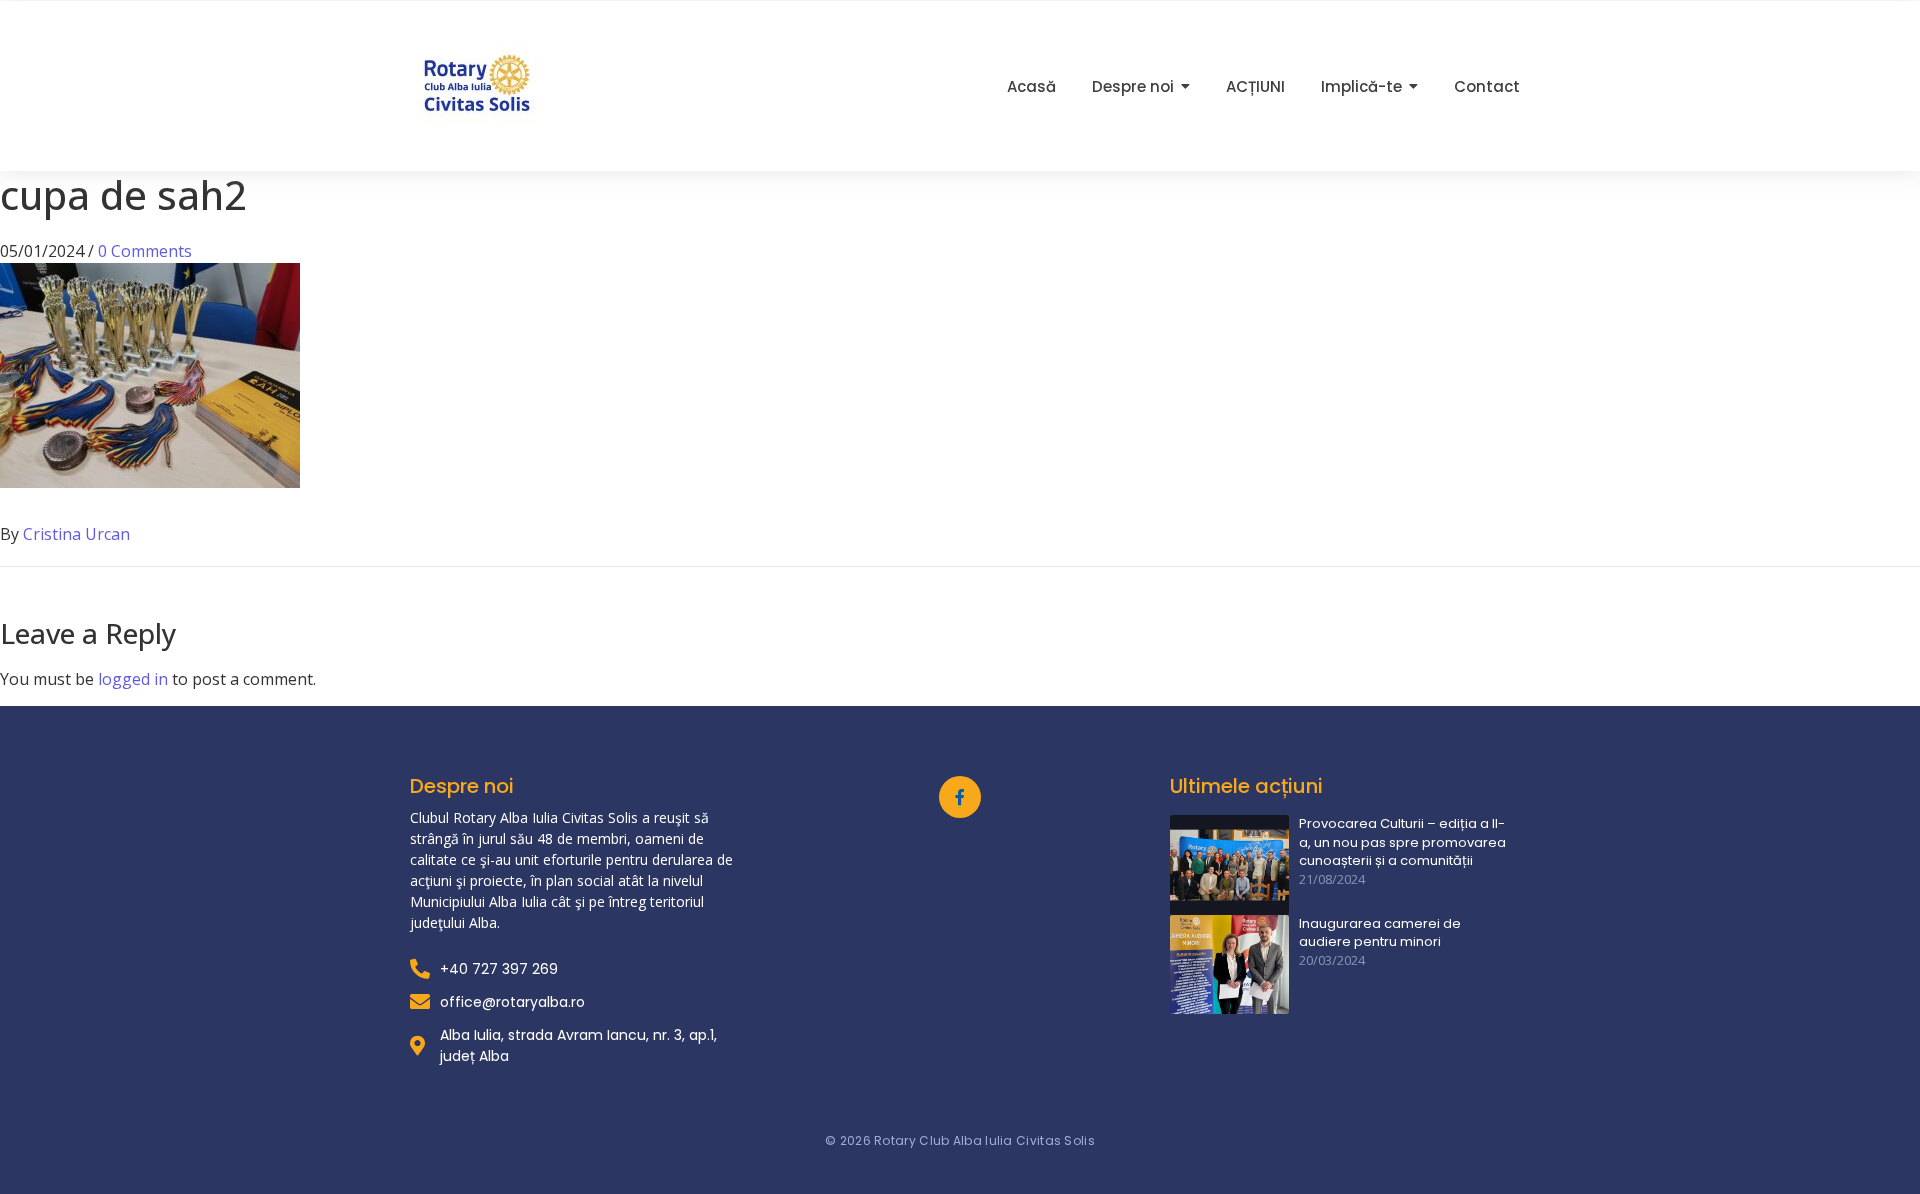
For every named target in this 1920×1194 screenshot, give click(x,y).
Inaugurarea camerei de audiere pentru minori (1380, 933)
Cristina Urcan (76, 534)
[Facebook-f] (960, 797)
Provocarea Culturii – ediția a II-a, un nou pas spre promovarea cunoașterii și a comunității (1402, 842)
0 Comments (145, 251)
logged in (133, 679)
